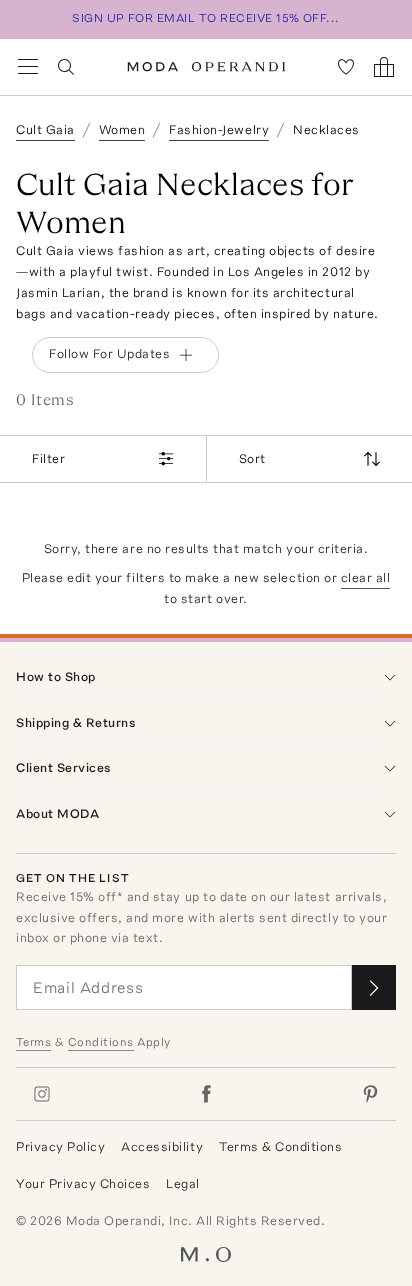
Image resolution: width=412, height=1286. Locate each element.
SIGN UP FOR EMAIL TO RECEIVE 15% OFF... (206, 18)
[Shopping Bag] (384, 67)
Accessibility (162, 1146)
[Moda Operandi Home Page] (206, 67)
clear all (366, 577)
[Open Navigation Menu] (28, 67)
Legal (183, 1183)
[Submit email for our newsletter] (374, 987)
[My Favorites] (346, 67)
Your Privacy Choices (83, 1183)
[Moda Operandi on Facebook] (206, 1094)
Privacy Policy (60, 1146)
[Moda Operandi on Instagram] (42, 1094)
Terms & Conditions (280, 1146)
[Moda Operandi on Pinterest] (370, 1094)
